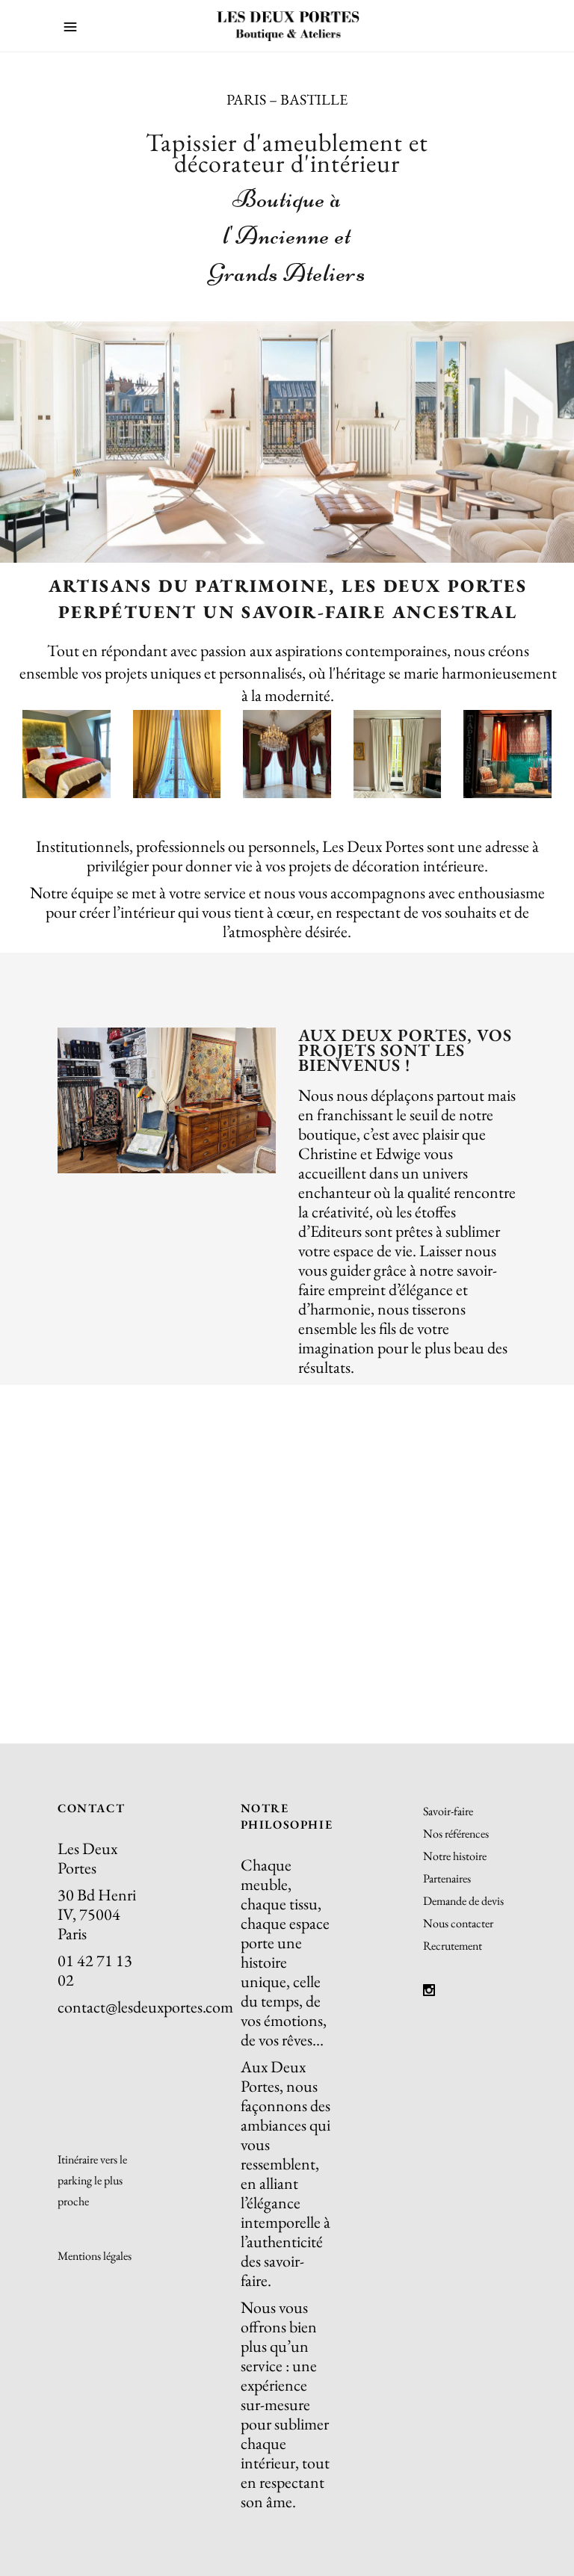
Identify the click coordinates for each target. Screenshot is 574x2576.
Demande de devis (463, 1901)
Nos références (456, 1834)
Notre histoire (455, 1856)
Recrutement (453, 1946)
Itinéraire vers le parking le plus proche (92, 2180)
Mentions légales (95, 2256)
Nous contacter (458, 1923)
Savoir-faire (448, 1811)
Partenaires (447, 1878)
